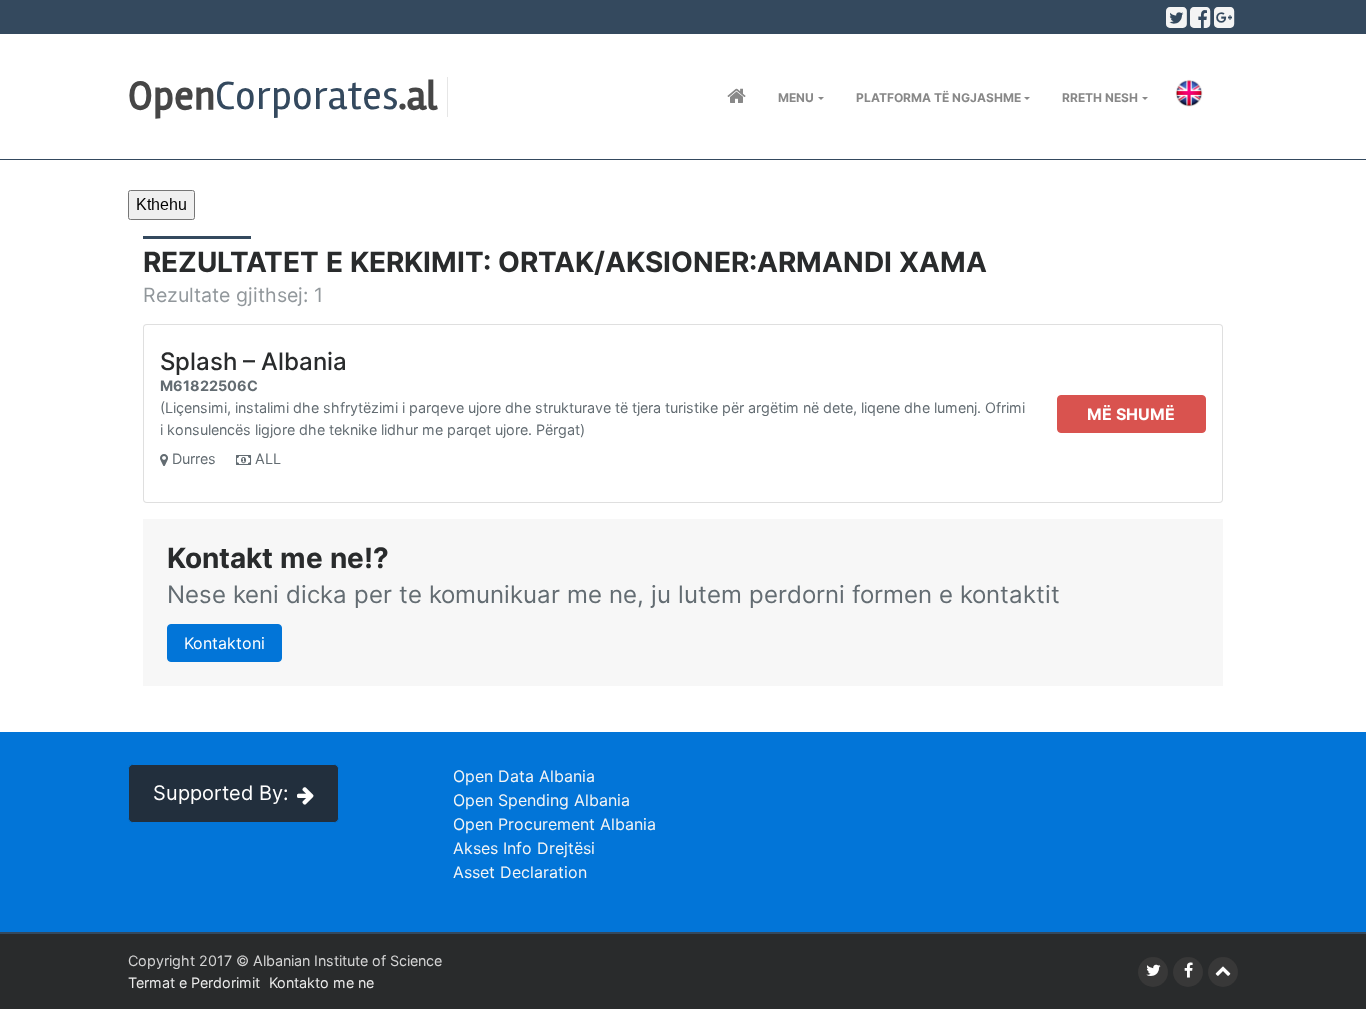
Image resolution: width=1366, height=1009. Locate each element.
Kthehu (161, 204)
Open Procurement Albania (554, 824)
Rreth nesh (1100, 97)
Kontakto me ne (321, 982)
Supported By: (221, 793)
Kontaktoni (224, 643)
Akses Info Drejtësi (524, 848)
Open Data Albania (524, 776)
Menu (796, 97)
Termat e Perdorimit (194, 982)
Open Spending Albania (541, 800)
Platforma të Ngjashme (938, 97)
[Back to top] (1223, 972)
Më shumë (1131, 414)
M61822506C (209, 385)
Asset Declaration (520, 872)
